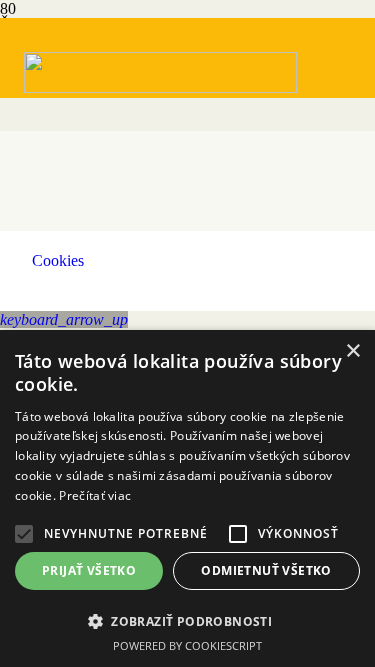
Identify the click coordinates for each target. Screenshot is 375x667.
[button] (64, 319)
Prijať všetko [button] (89, 570)
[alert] (187, 498)
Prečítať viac (95, 495)
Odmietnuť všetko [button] (266, 570)
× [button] (352, 351)
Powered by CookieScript (187, 645)
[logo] (160, 87)
